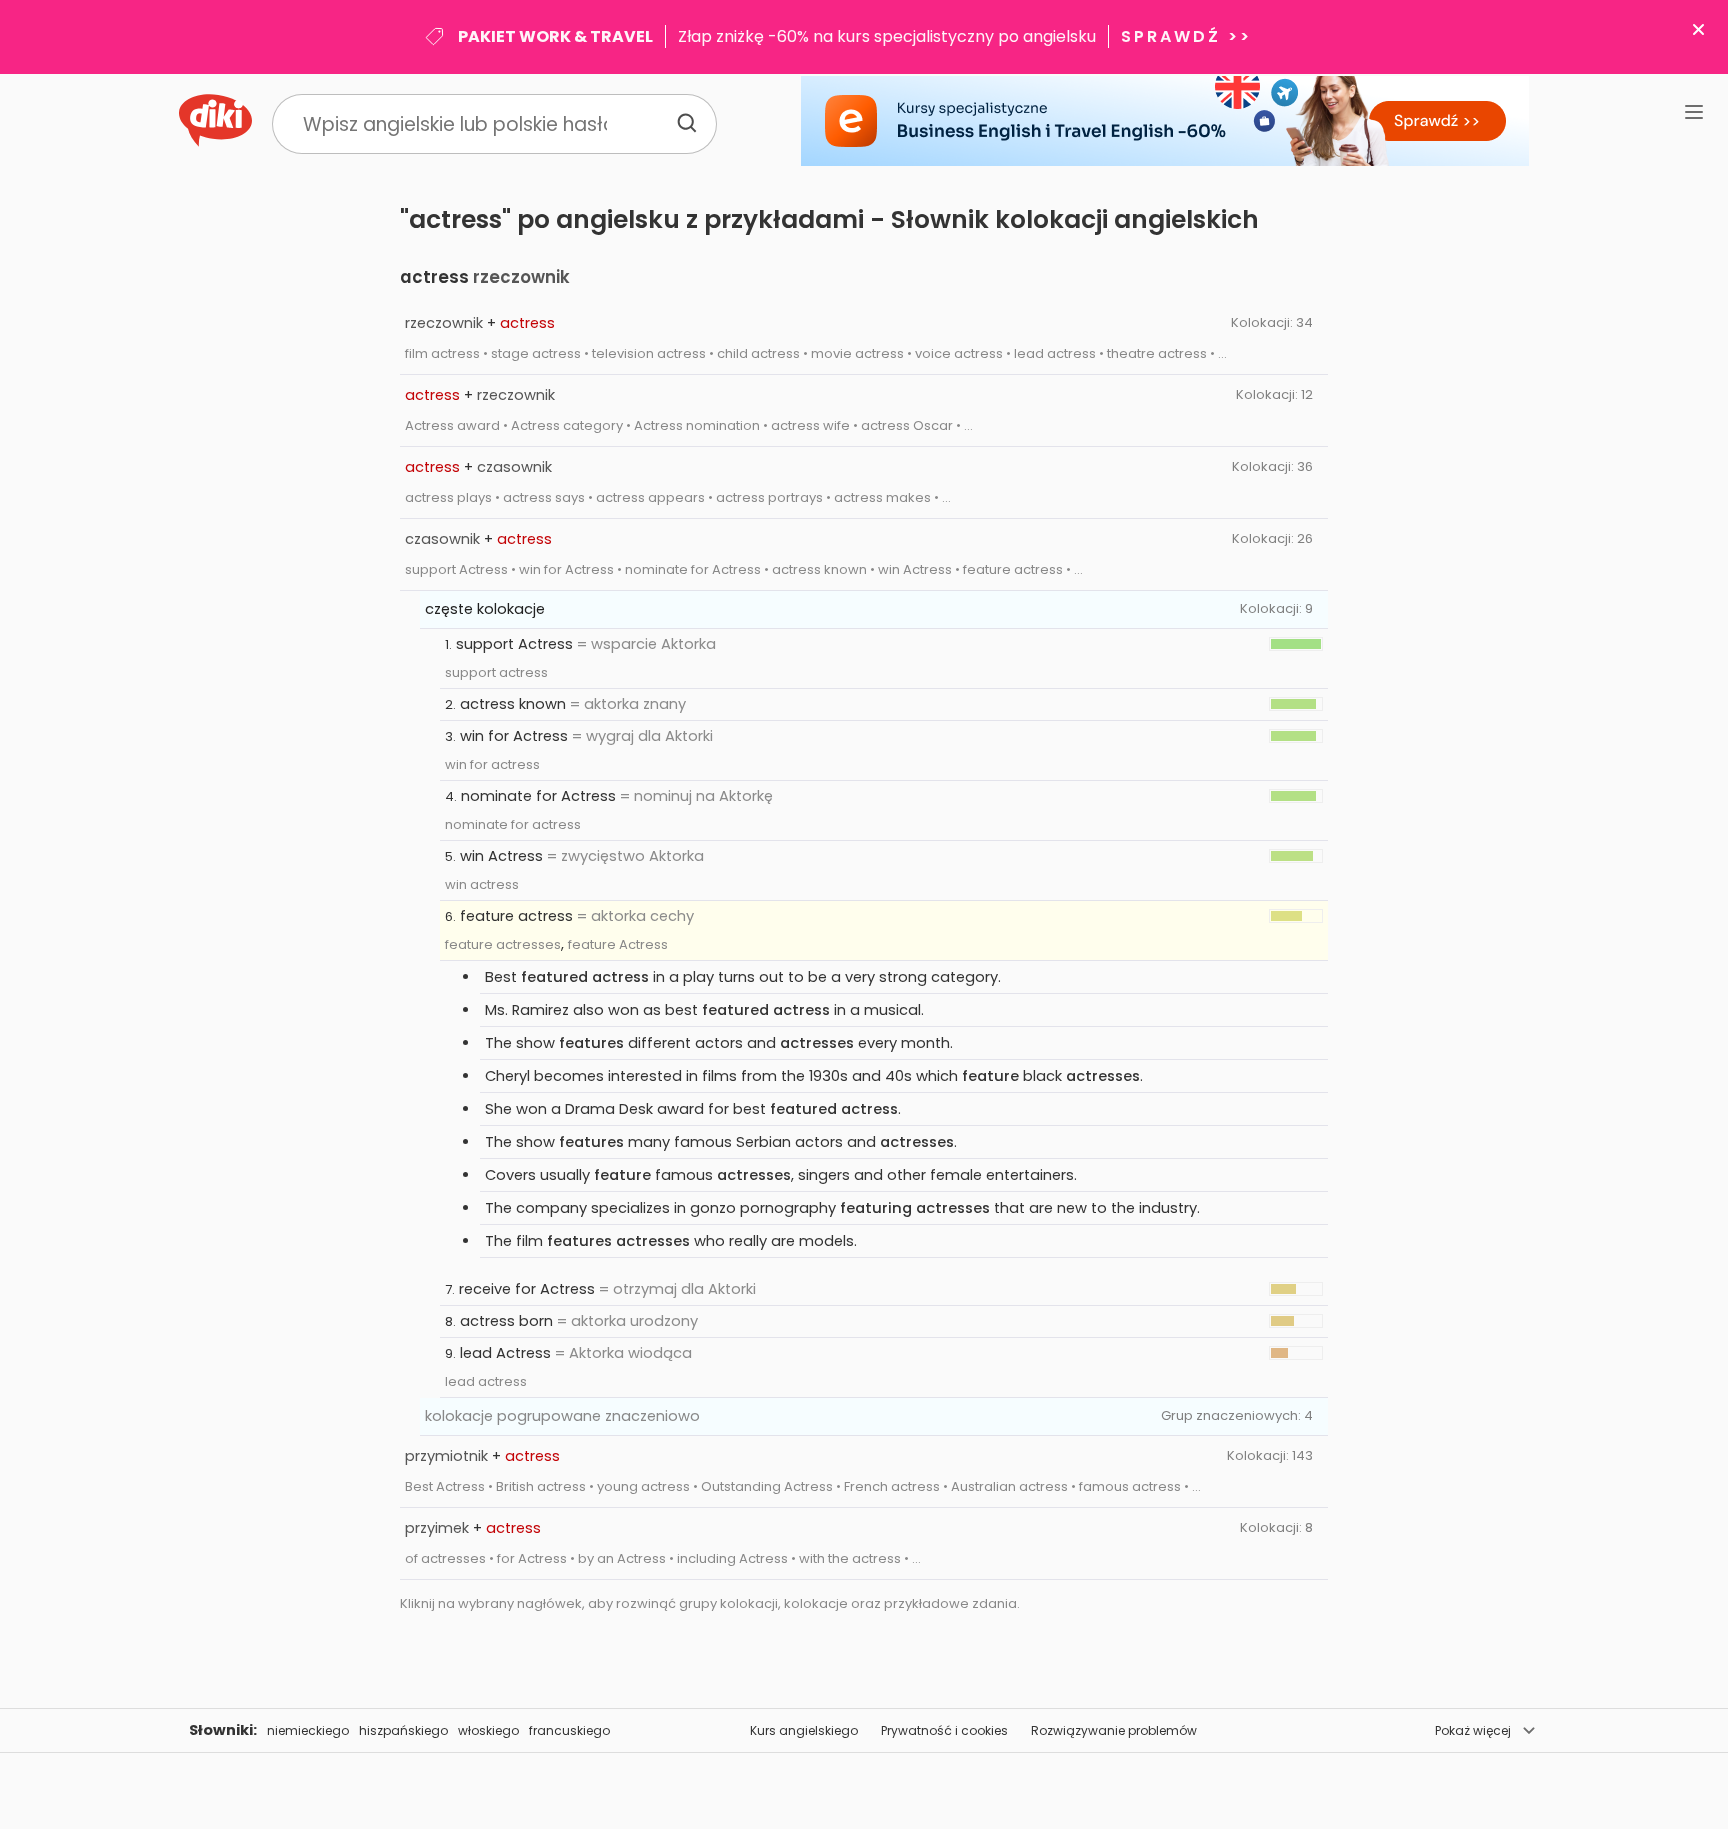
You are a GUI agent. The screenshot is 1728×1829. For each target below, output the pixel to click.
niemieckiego (308, 1730)
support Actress (514, 644)
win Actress (501, 856)
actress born (506, 1321)
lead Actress (505, 1353)
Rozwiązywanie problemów (1114, 1730)
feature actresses (503, 944)
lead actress (486, 1381)
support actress (496, 672)
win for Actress (514, 736)
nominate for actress (513, 824)
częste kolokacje (485, 609)
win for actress (492, 764)
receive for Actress (527, 1289)
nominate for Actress (538, 796)
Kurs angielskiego (804, 1730)
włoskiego (488, 1730)
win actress (482, 884)
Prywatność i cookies (944, 1730)
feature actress (516, 916)
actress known (513, 704)
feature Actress (618, 944)
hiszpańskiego (403, 1730)
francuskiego (569, 1730)
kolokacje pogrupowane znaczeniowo (562, 1416)
